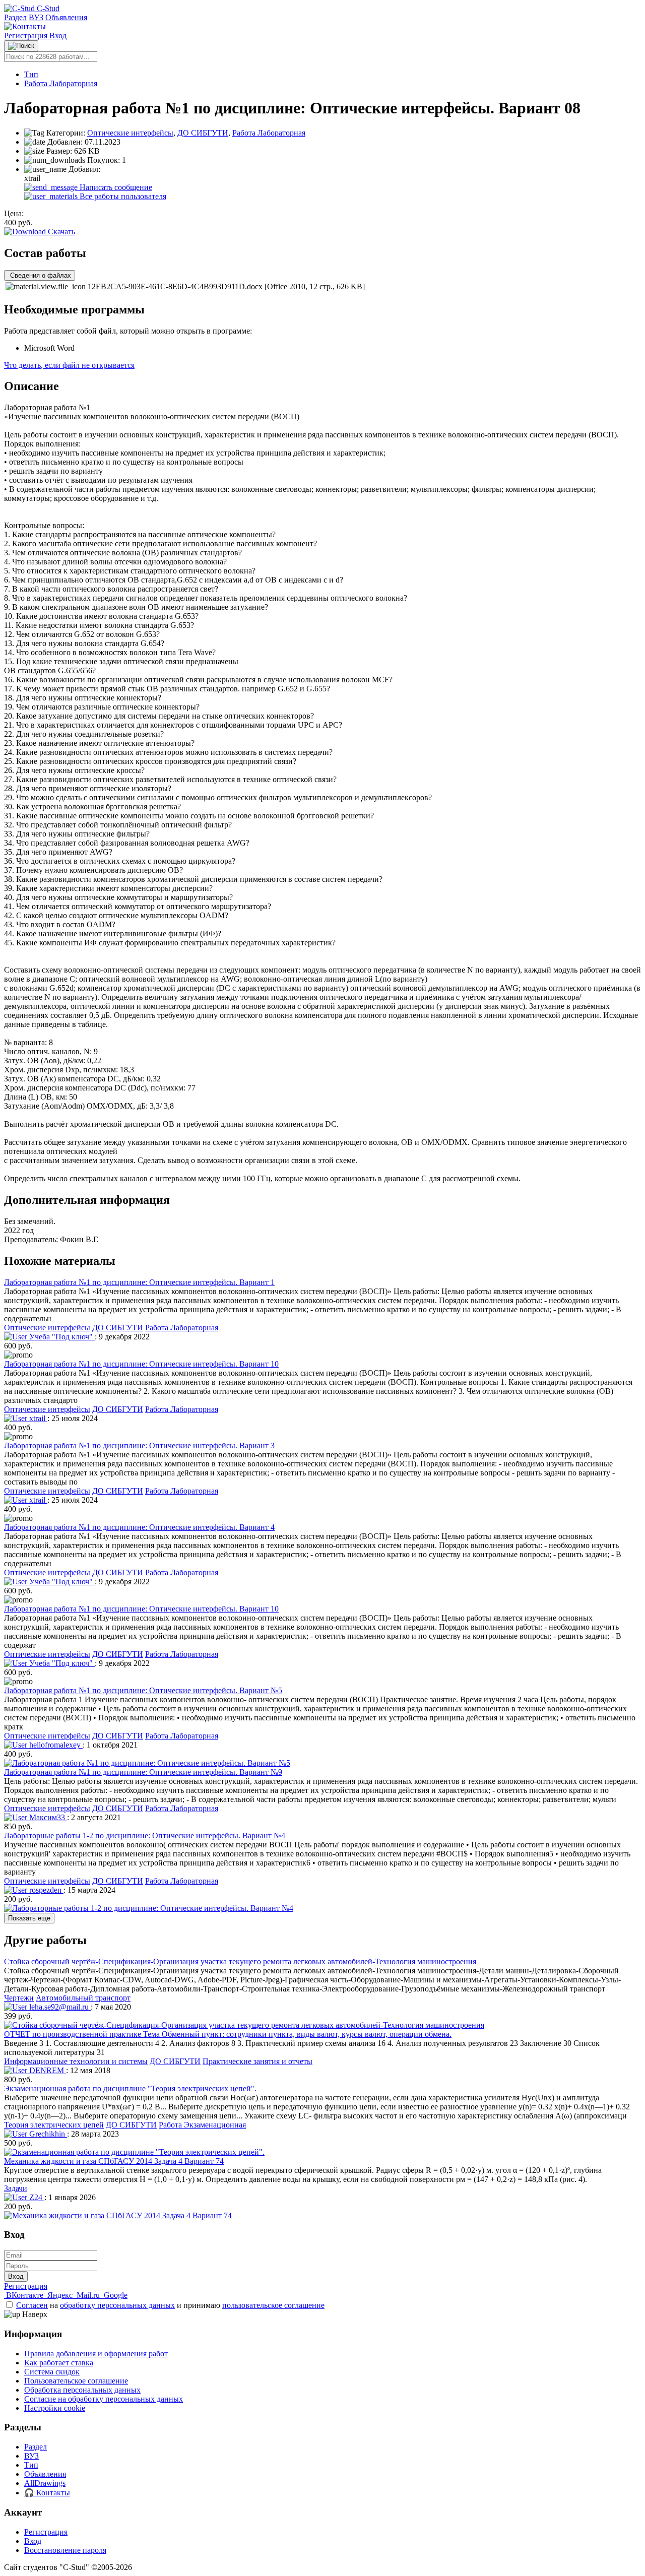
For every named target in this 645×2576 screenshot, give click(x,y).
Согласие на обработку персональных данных (104, 2399)
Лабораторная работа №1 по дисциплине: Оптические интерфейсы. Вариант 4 (139, 1527)
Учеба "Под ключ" (61, 1337)
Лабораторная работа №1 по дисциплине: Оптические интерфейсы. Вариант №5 (143, 1690)
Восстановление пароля (65, 2550)
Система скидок (52, 2372)
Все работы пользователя (122, 196)
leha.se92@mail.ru (59, 2007)
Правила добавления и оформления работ (96, 2354)
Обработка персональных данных (82, 2390)
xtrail (37, 1418)
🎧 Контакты (47, 2493)
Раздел (15, 17)
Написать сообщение (115, 187)
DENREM (47, 2070)
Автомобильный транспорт (83, 1998)
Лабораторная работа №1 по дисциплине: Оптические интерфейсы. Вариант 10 (141, 1364)
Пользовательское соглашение (76, 2381)
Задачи (16, 2188)
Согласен (32, 2305)
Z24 (36, 2197)
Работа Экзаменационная (202, 2125)
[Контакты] (25, 26)
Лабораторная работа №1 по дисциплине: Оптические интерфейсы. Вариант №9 (143, 1772)
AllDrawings (45, 2483)
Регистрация (27, 36)
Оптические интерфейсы (130, 133)
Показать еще (29, 1918)
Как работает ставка (59, 2363)
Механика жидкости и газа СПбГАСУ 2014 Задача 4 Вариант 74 (114, 2161)
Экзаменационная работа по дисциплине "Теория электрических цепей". (130, 2088)
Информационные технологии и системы (76, 2061)
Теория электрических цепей (54, 2125)
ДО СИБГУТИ (203, 133)
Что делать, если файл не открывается (69, 365)
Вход (58, 36)
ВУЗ (36, 17)
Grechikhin (47, 2134)
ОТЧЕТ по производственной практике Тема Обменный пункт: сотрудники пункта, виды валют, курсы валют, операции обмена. (228, 2034)
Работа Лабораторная (61, 83)
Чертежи (19, 1998)
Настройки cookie (55, 2408)
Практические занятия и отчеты (257, 2061)
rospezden (45, 1890)
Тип (31, 74)
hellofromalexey (55, 1745)
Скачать (60, 232)
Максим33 (47, 1817)
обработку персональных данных (117, 2305)
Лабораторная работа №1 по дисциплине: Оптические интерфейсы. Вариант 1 (139, 1282)
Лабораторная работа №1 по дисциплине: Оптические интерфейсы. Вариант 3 (139, 1445)
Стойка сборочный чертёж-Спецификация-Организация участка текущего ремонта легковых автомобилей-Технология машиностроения (240, 1961)
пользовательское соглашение (273, 2305)
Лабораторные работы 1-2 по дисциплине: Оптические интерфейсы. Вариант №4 (145, 1836)
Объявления (66, 17)
